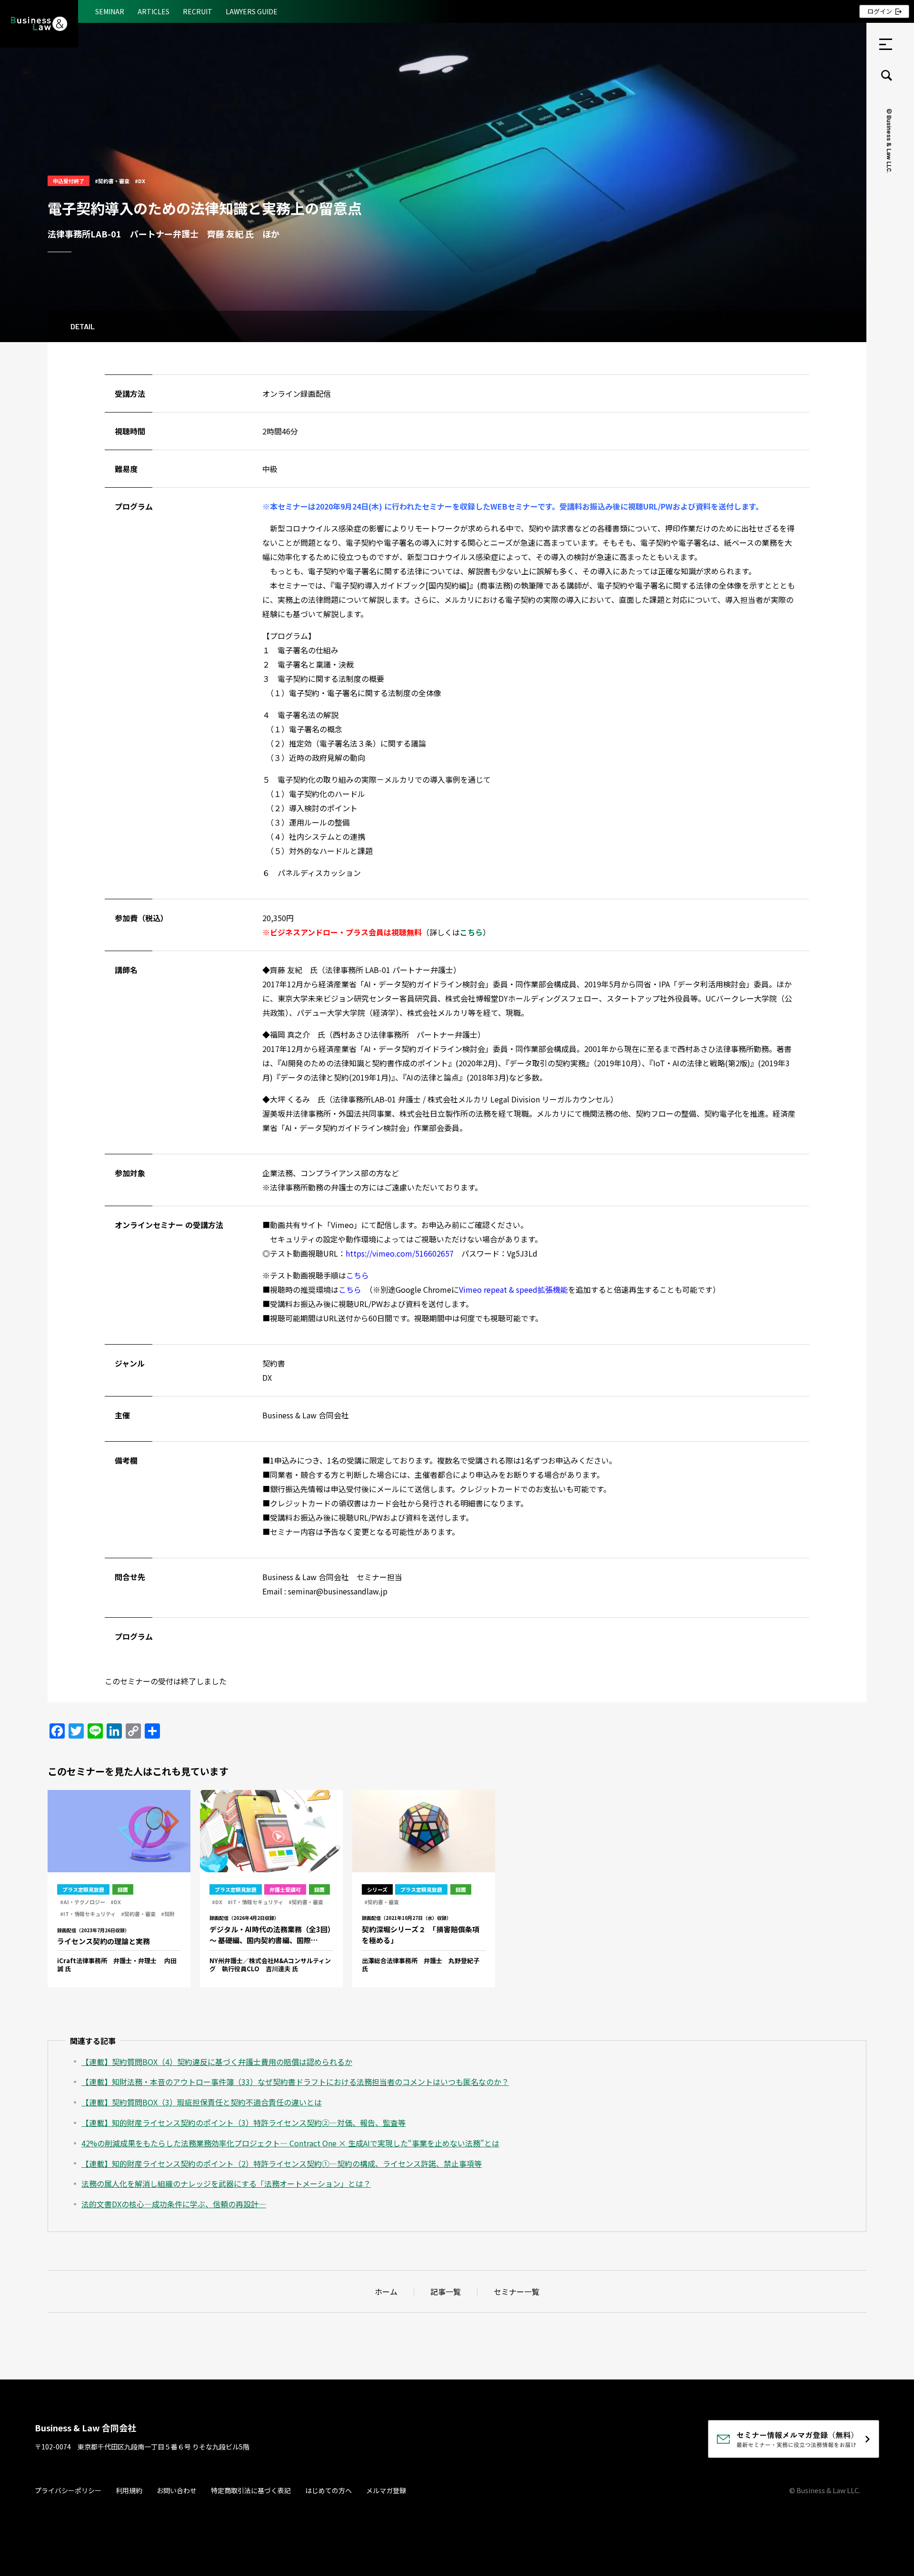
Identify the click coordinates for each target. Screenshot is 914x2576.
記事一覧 (446, 2291)
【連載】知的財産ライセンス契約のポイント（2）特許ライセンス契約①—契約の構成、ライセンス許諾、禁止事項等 (282, 2163)
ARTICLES (154, 11)
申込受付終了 (69, 181)
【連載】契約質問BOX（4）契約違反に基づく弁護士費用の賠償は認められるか (217, 2062)
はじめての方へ (328, 2490)
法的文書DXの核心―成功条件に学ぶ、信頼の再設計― (174, 2204)
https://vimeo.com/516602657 (400, 1253)
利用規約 (129, 2490)
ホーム (386, 2291)
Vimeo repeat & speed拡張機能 (513, 1289)
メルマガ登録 (386, 2490)
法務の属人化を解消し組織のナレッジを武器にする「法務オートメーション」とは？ (226, 2183)
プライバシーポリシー (68, 2490)
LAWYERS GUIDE (252, 11)
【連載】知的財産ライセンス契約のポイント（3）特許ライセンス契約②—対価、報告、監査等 (243, 2123)
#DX (140, 181)
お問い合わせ (177, 2490)
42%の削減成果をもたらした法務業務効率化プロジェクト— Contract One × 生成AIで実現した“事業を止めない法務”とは (290, 2143)
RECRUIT (198, 11)
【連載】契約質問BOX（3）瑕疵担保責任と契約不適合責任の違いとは (202, 2102)
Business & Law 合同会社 (85, 2428)
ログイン (880, 11)
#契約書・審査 (112, 181)
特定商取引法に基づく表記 (251, 2490)
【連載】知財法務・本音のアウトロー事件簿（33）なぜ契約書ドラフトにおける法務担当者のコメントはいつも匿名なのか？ (295, 2082)
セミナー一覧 (517, 2291)
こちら (358, 1275)
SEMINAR (110, 11)
